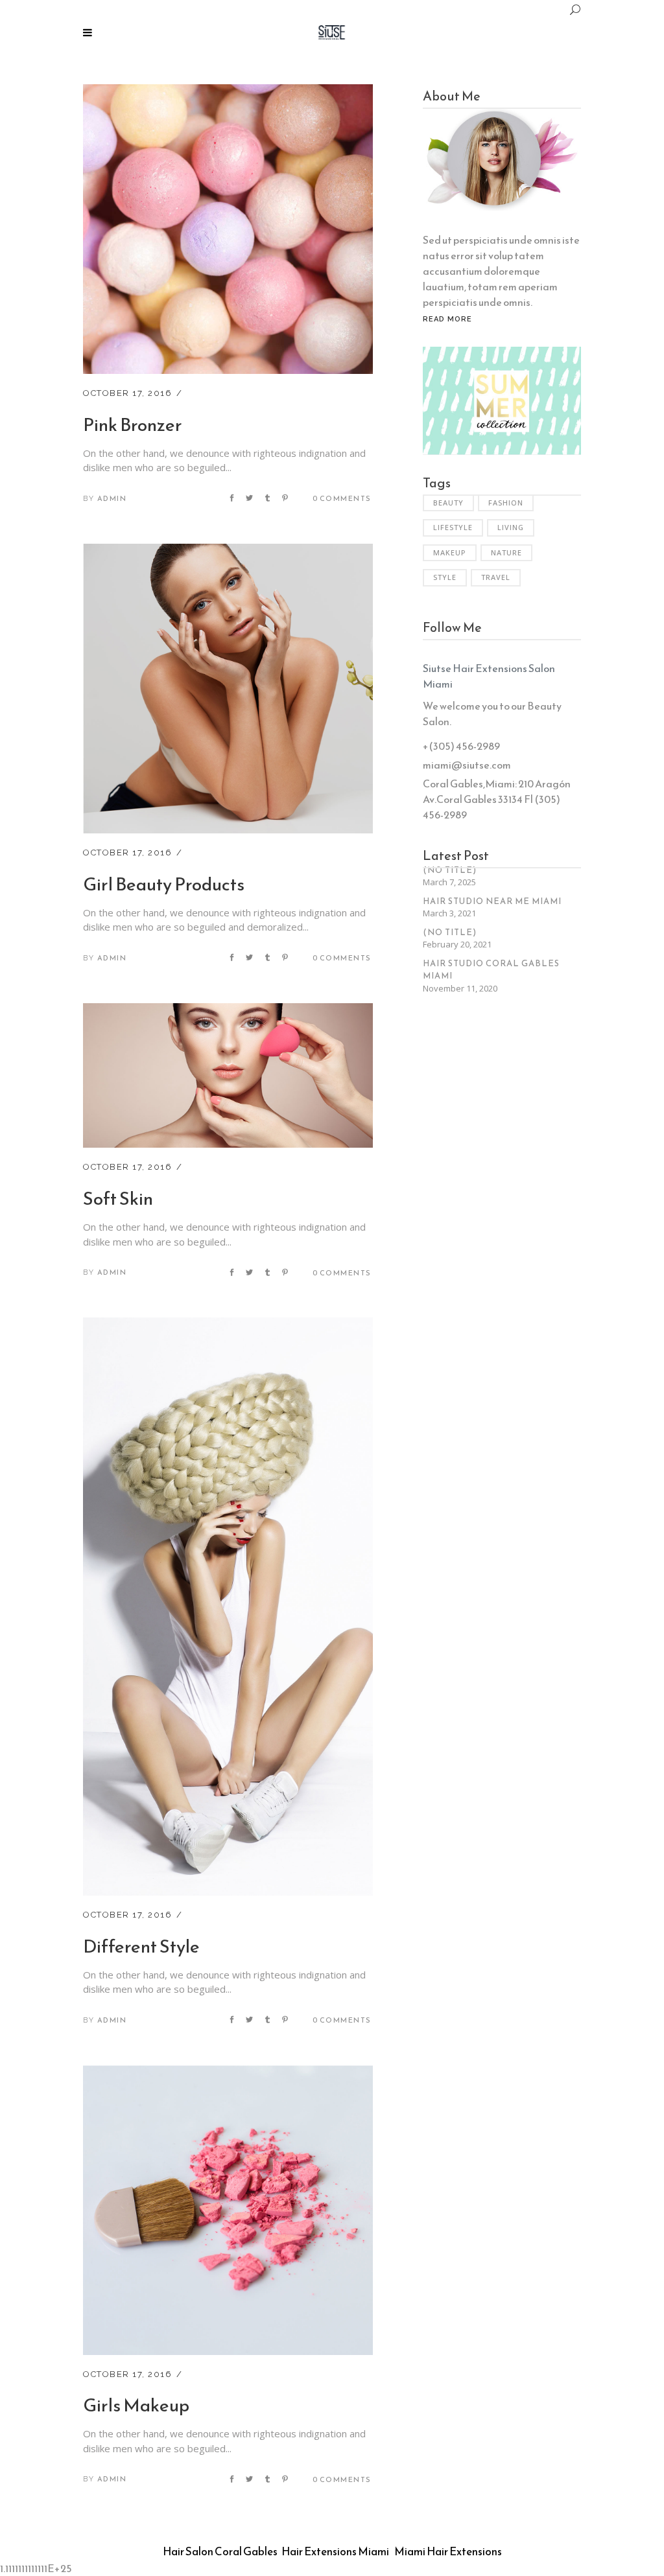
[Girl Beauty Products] (228, 551)
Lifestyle (453, 527)
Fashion (506, 503)
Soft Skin (118, 1198)
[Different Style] (228, 1325)
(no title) (450, 870)
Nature (506, 552)
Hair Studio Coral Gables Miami (491, 970)
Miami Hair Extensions (448, 2551)
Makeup (450, 552)
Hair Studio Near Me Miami (492, 901)
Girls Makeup (136, 2405)
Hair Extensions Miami (335, 2551)
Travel (496, 577)
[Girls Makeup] (228, 2073)
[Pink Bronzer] (228, 92)
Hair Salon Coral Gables (220, 2551)
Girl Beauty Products (164, 884)
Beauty (448, 503)
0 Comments (342, 498)
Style (445, 577)
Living (511, 527)
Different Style (141, 1946)
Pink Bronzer (133, 424)
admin (112, 498)
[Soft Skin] (228, 1011)
